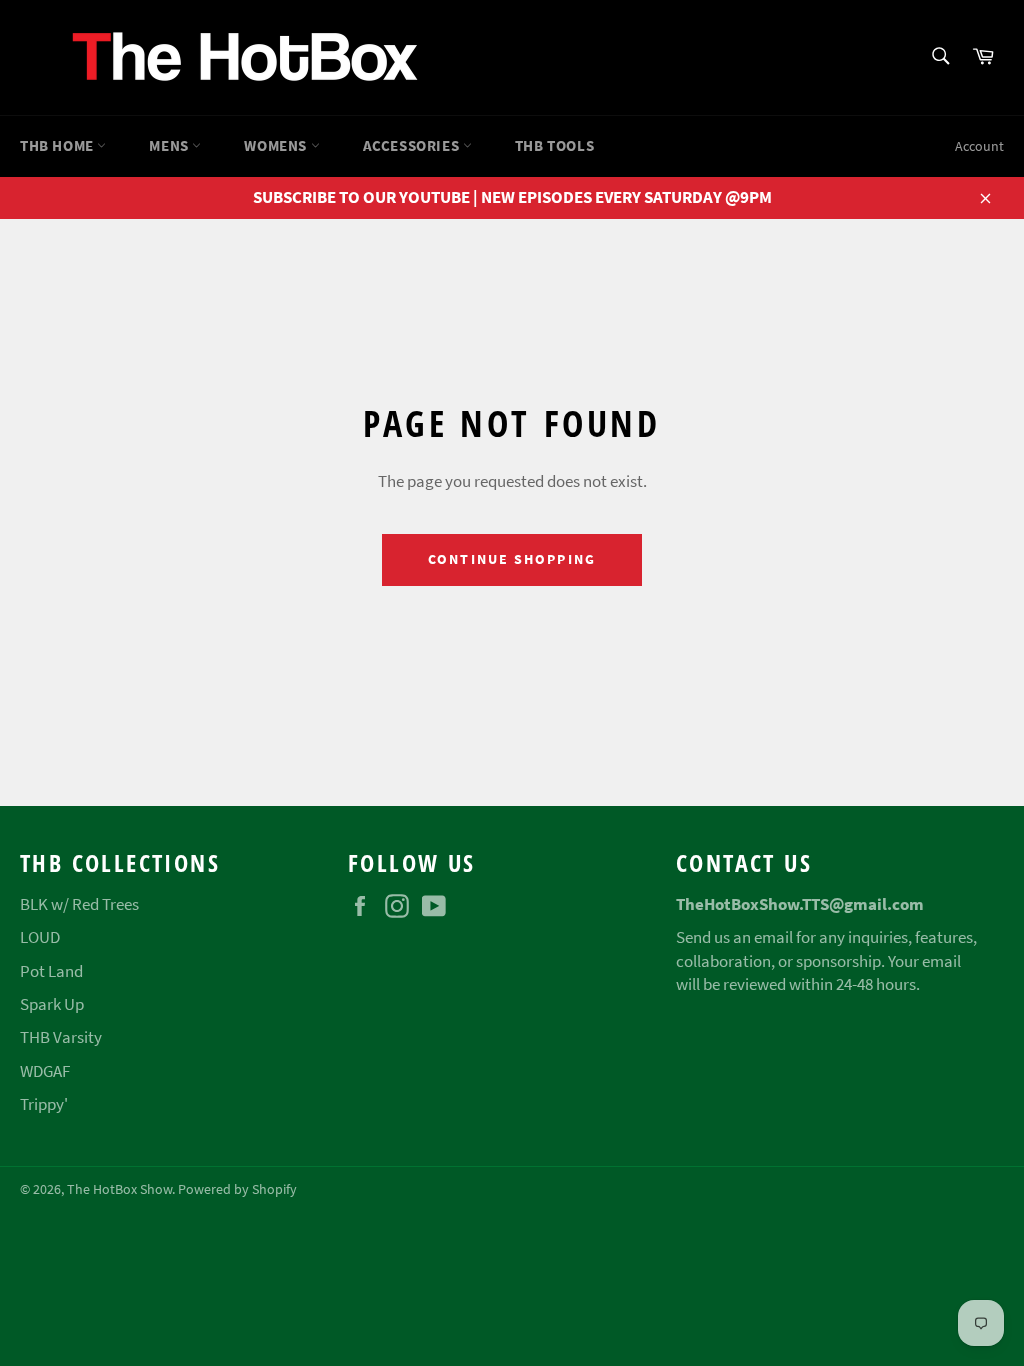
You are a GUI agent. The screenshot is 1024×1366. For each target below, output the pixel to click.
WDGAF (45, 1071)
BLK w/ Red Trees (79, 904)
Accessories (413, 145)
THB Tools (554, 145)
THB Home (58, 145)
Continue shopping (512, 559)
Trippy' (44, 1104)
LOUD (40, 937)
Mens (170, 145)
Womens (277, 145)
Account (979, 146)
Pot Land (51, 971)
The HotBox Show (119, 1189)
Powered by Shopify (237, 1189)
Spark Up (52, 1004)
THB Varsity (61, 1037)
